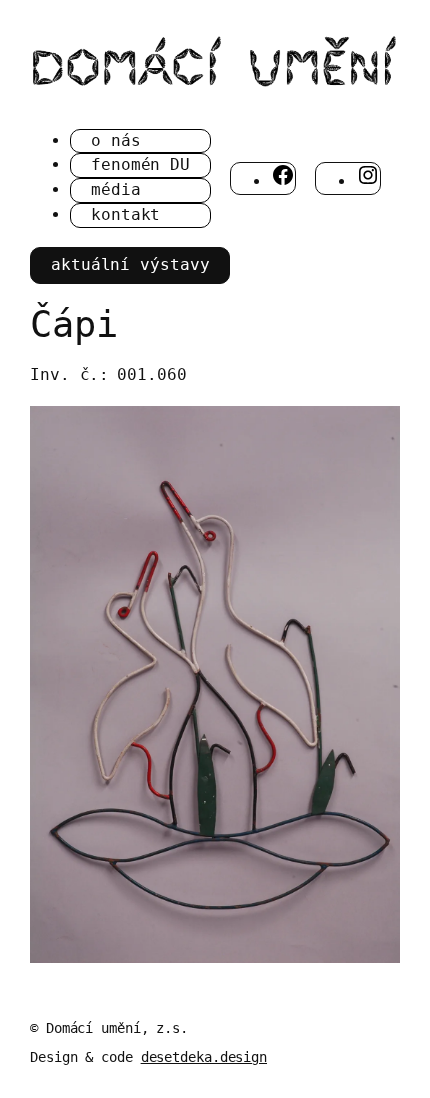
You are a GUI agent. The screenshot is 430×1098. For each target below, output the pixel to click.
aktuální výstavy (130, 264)
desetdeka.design (204, 1057)
